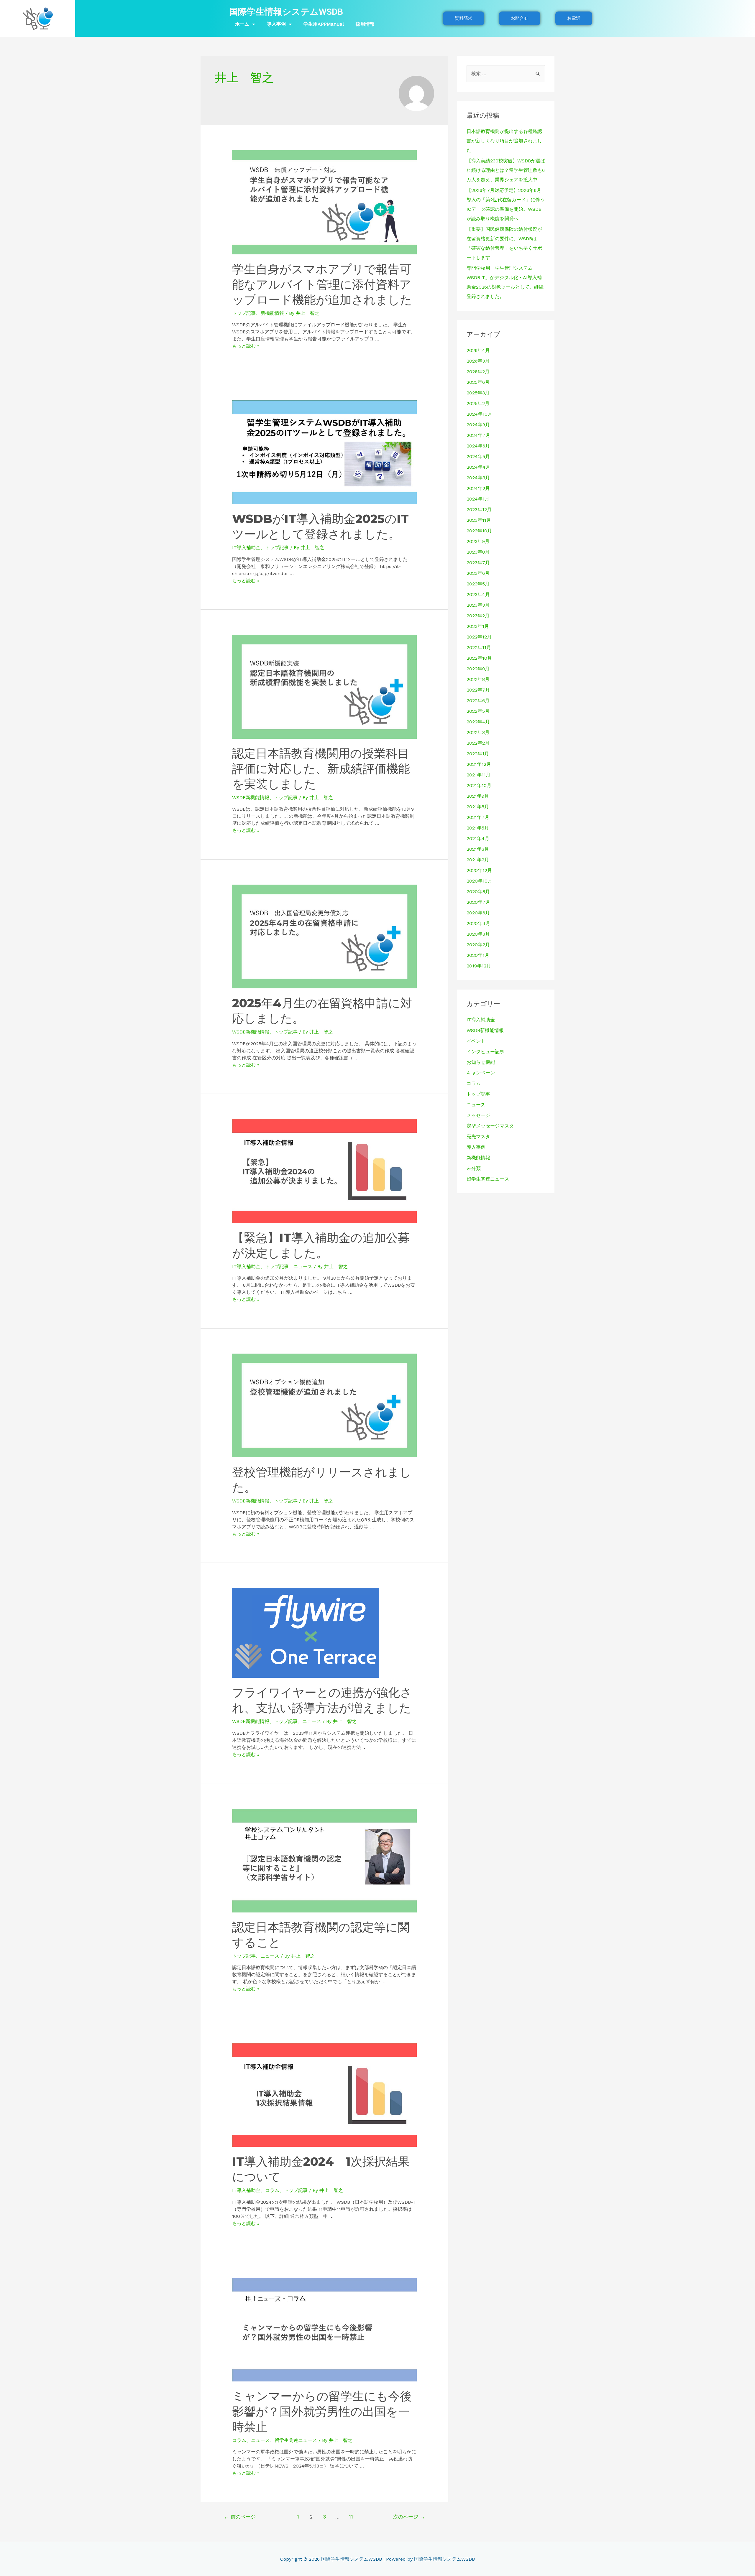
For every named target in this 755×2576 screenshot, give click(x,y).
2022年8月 (478, 679)
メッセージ (478, 1115)
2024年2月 (478, 488)
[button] (464, 18)
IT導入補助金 (246, 548)
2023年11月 (479, 520)
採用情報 (365, 24)
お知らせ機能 (481, 1062)
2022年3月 (478, 732)
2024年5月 (478, 456)
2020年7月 (478, 902)
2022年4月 (478, 722)
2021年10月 (479, 785)
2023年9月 (478, 541)
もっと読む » (246, 346)
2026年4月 (478, 350)
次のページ (409, 2517)
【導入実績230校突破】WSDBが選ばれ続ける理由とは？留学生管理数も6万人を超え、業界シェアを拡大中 (506, 170)
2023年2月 (478, 616)
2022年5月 (478, 711)
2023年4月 (478, 594)
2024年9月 (478, 425)
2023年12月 (479, 510)
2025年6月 (478, 382)
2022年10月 (479, 658)
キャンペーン (481, 1073)
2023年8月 (478, 552)
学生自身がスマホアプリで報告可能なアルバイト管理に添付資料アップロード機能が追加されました (322, 284)
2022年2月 (478, 743)
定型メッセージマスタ (490, 1126)
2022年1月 (478, 754)
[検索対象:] (506, 74)
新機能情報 (272, 313)
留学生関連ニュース (296, 2440)
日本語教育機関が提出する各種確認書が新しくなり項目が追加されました (504, 141)
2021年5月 (478, 828)
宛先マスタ (478, 1136)
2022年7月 (478, 690)
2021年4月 (478, 838)
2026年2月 (478, 372)
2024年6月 (478, 446)
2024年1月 (478, 499)
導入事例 (276, 24)
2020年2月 (478, 945)
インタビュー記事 (485, 1052)
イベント (476, 1041)
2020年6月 (478, 913)
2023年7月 (478, 563)
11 (351, 2517)
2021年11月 (479, 775)
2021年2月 (478, 860)
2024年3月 (478, 478)
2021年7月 (478, 817)
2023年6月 (478, 573)
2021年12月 (479, 764)
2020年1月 (478, 955)
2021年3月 (478, 849)
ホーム (242, 24)
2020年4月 (478, 923)
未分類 (474, 1168)
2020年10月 (479, 881)
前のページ (240, 2517)
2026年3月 (478, 361)
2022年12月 (479, 637)
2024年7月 (478, 435)
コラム (272, 2190)
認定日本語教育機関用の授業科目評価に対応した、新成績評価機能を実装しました (321, 769)
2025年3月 (478, 393)
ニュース (303, 1266)
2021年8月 (478, 807)
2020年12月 (479, 870)
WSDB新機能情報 (251, 798)
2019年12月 (479, 966)
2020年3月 (478, 934)
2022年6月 (478, 701)
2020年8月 (478, 892)
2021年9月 (478, 796)
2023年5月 (478, 584)
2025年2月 (478, 403)
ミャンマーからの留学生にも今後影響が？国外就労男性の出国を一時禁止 (322, 2411)
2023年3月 (478, 605)
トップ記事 (244, 313)
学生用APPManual (324, 24)
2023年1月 (478, 626)
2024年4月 (478, 467)
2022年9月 (478, 669)
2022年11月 (479, 647)
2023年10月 (479, 531)
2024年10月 (479, 414)
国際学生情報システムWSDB (286, 12)
